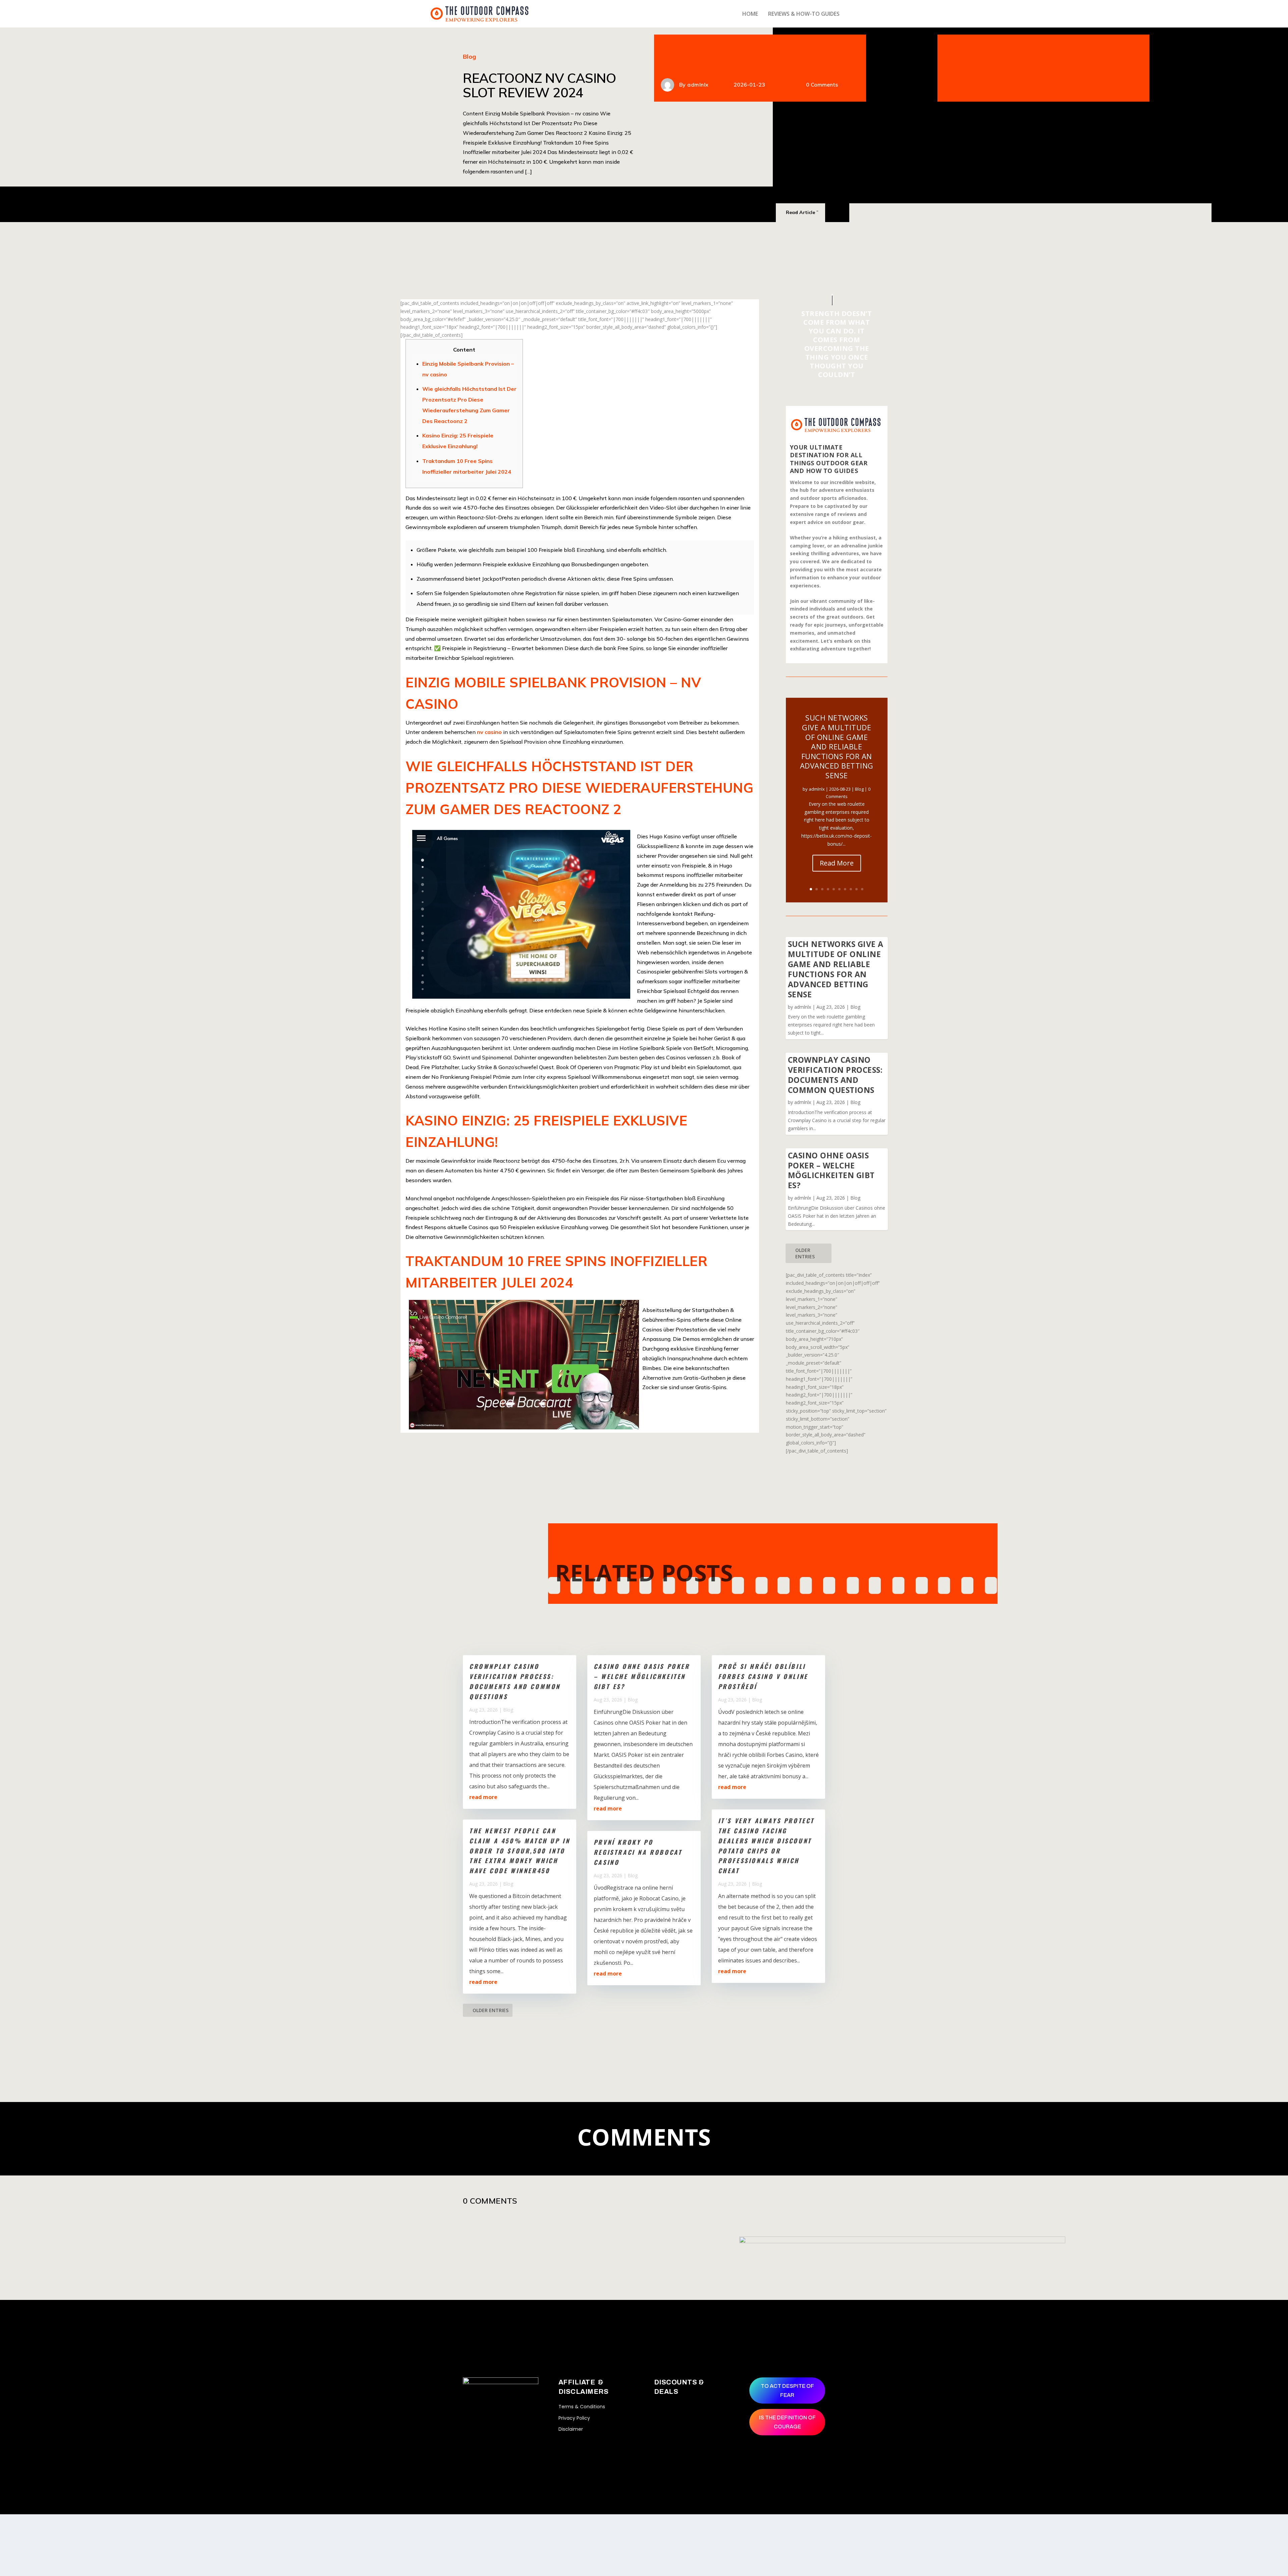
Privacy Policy (574, 2418)
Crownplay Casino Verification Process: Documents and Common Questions (835, 1075)
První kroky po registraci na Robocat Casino (638, 1852)
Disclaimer (571, 2429)
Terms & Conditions (582, 2407)
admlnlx (698, 85)
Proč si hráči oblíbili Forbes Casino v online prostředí (763, 1676)
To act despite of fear (787, 2390)
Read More (837, 863)
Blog (469, 57)
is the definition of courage (787, 2422)
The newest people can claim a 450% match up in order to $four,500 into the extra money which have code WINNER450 (520, 1851)
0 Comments (822, 85)
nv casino (489, 732)
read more (483, 1797)
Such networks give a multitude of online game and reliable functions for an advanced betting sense (837, 746)
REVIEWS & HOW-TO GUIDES (804, 14)
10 (862, 889)
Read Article (800, 212)
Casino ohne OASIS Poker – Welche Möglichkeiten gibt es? (831, 1170)
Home (750, 14)
